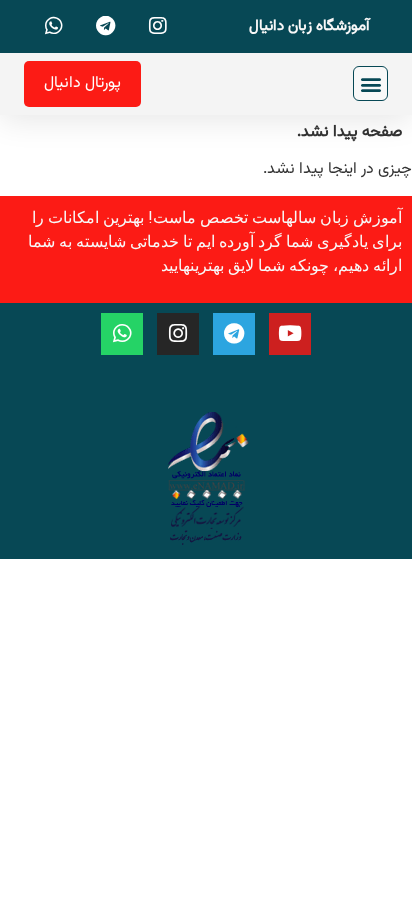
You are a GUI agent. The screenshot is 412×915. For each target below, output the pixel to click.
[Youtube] (290, 334)
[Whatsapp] (122, 334)
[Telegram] (234, 334)
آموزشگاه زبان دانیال (309, 26)
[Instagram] (178, 334)
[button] (370, 83)
